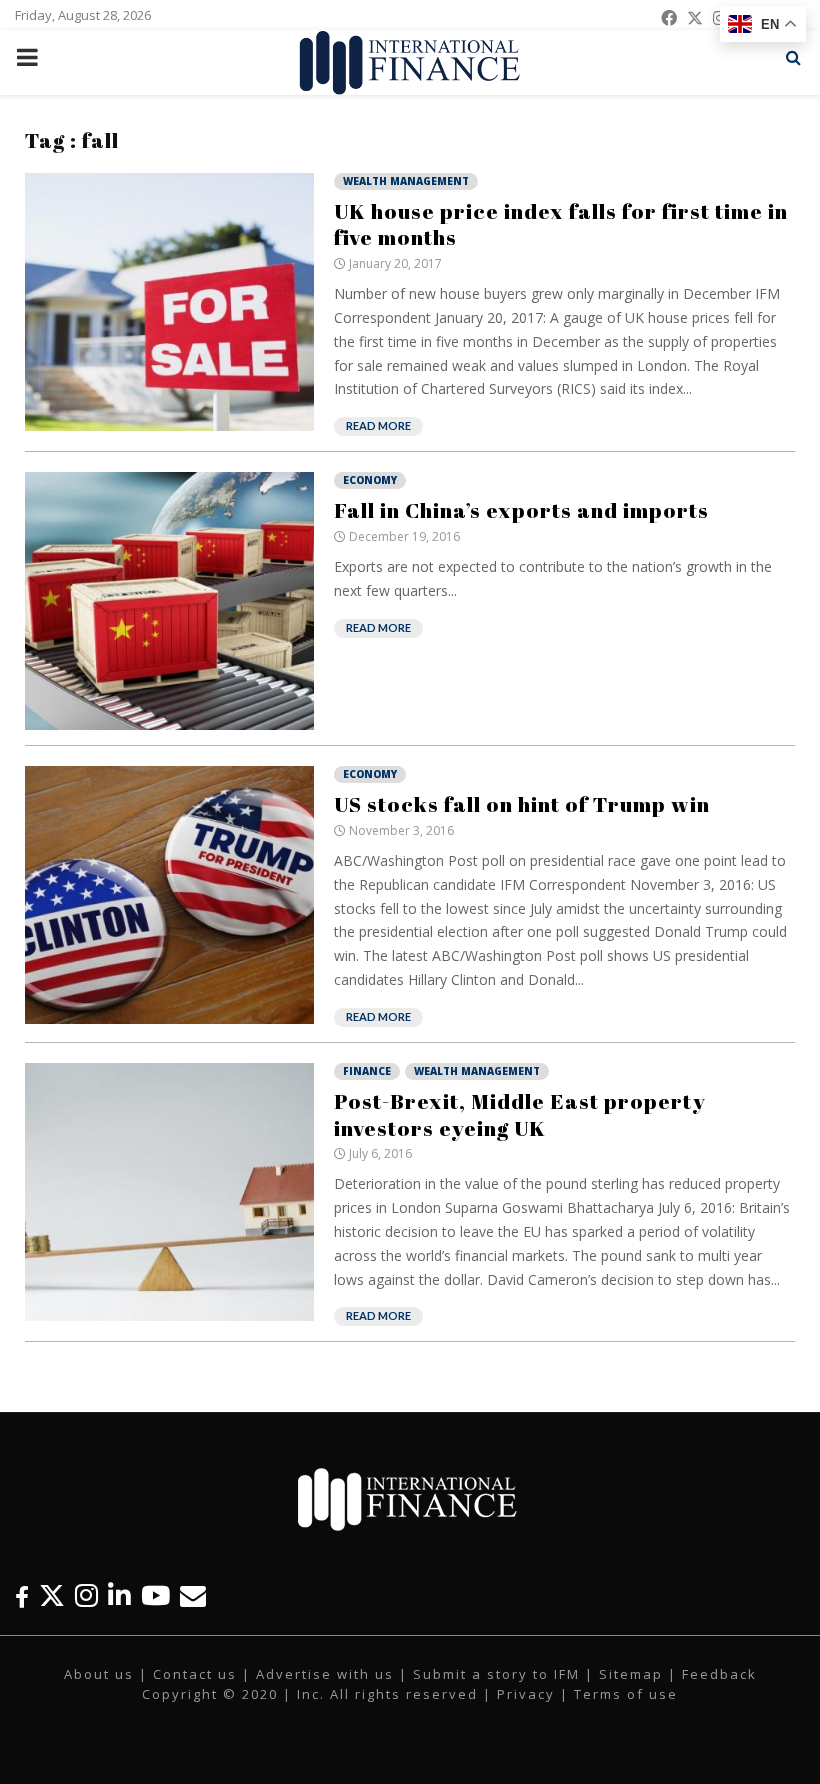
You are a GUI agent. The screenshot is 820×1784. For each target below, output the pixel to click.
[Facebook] (22, 1595)
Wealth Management (406, 181)
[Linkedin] (119, 1595)
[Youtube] (155, 1595)
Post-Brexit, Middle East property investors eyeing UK (520, 1114)
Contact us (195, 1674)
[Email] (193, 1595)
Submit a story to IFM (496, 1674)
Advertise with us (325, 1674)
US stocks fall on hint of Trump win (522, 804)
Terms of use (626, 1694)
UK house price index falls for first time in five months (561, 224)
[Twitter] (52, 1595)
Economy (370, 480)
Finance (367, 1071)
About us (99, 1674)
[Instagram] (86, 1595)
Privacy (526, 1694)
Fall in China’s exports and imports (521, 510)
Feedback (719, 1674)
